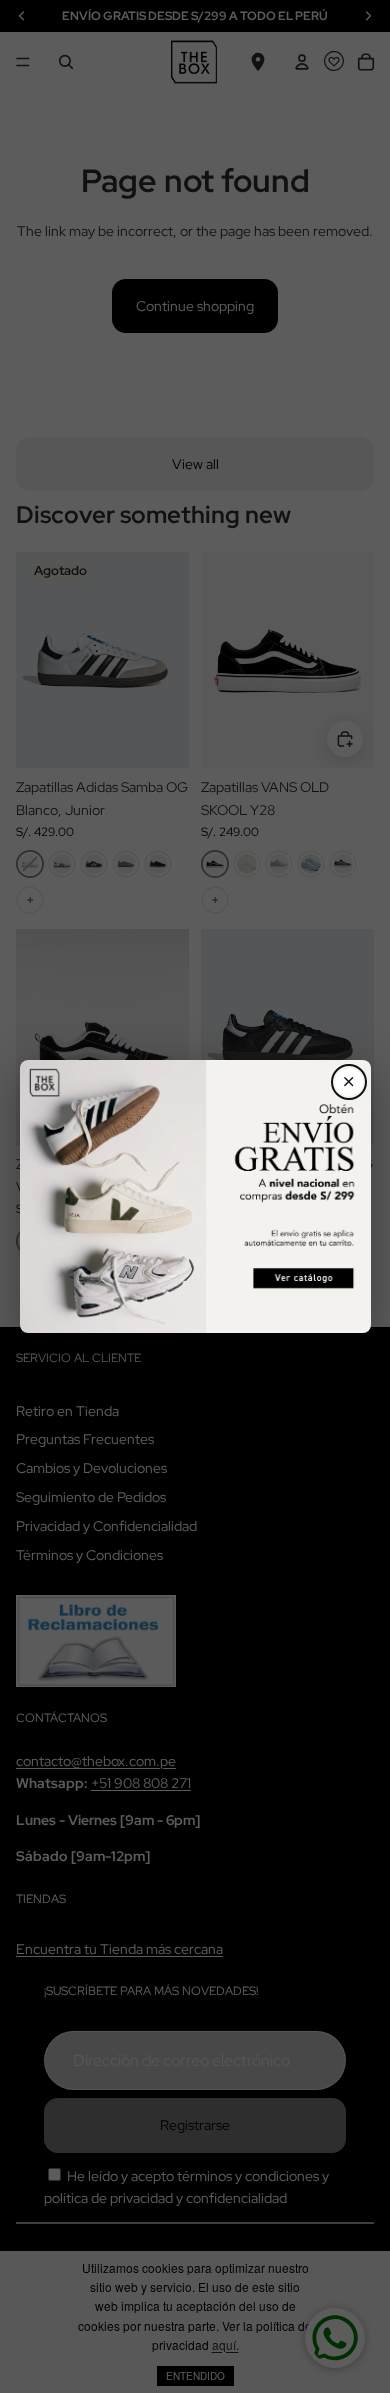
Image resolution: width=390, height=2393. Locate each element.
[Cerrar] (349, 1082)
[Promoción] (195, 1196)
